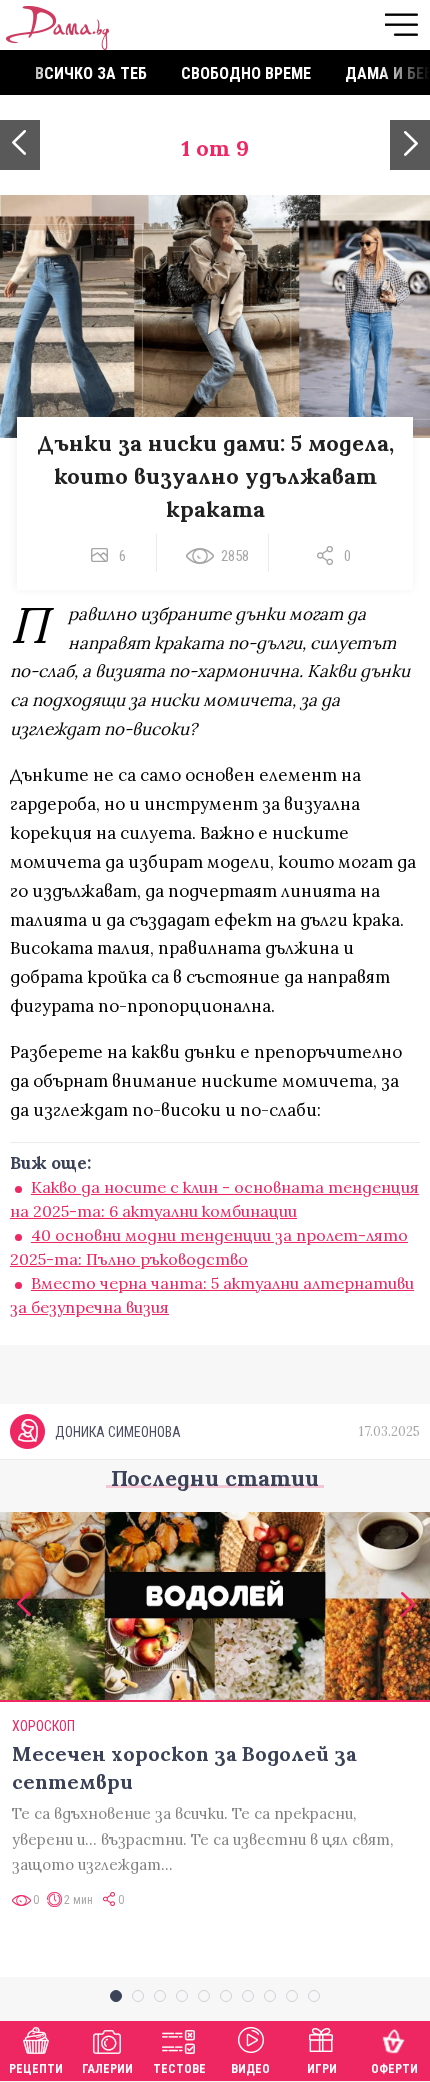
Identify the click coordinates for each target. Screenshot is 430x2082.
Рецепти (36, 2069)
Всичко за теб (91, 73)
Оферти (394, 2069)
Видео (250, 2069)
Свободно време (246, 73)
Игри (322, 2069)
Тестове (179, 2069)
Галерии (107, 2069)
